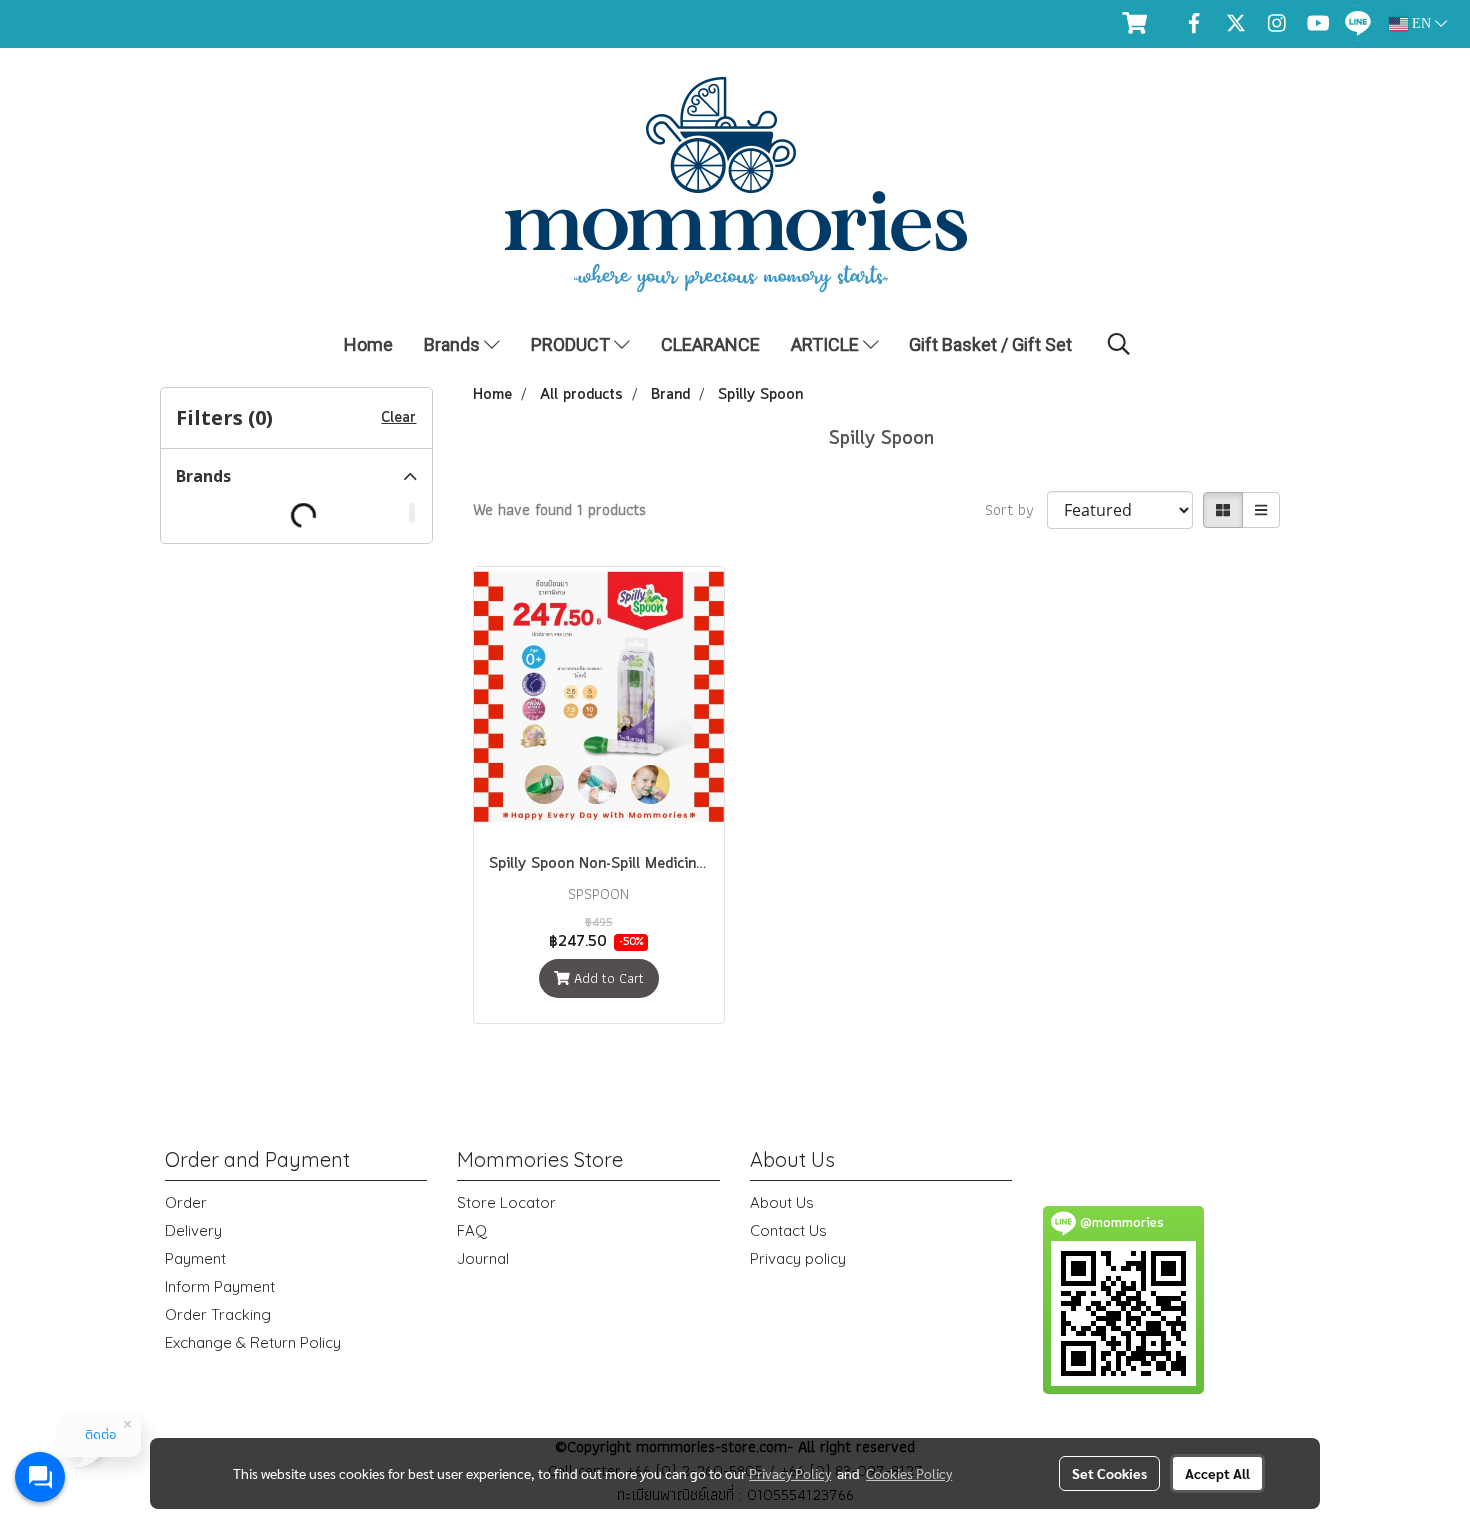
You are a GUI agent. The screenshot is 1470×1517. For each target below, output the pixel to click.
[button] (1119, 344)
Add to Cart (607, 978)
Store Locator (506, 1202)
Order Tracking (218, 1314)
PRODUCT (572, 344)
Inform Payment (220, 1286)
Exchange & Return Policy (253, 1342)
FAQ (472, 1230)
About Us (782, 1202)
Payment (195, 1258)
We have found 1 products (559, 510)
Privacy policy (798, 1258)
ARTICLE (827, 344)
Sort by (1016, 510)
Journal (483, 1258)
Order (186, 1202)
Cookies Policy (909, 1473)
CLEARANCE (710, 344)
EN (1421, 23)
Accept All (1217, 1473)
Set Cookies (1109, 1473)
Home (368, 344)
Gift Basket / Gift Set (990, 344)
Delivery (193, 1230)
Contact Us (788, 1230)
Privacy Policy (790, 1473)
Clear (398, 418)
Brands (454, 344)
